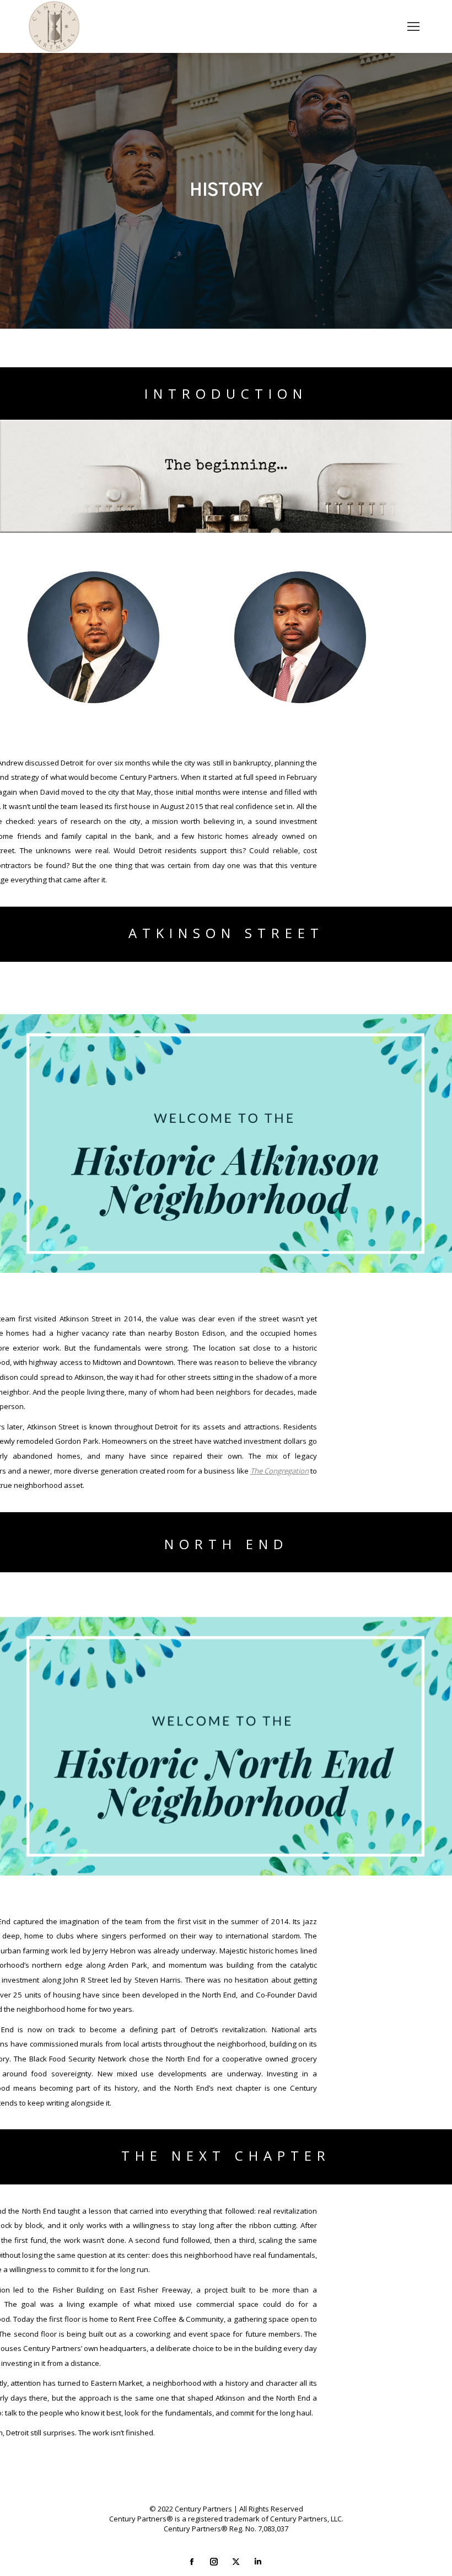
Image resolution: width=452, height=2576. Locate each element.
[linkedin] (259, 2562)
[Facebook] (193, 2562)
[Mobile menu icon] (413, 26)
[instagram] (215, 2562)
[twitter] (237, 2562)
